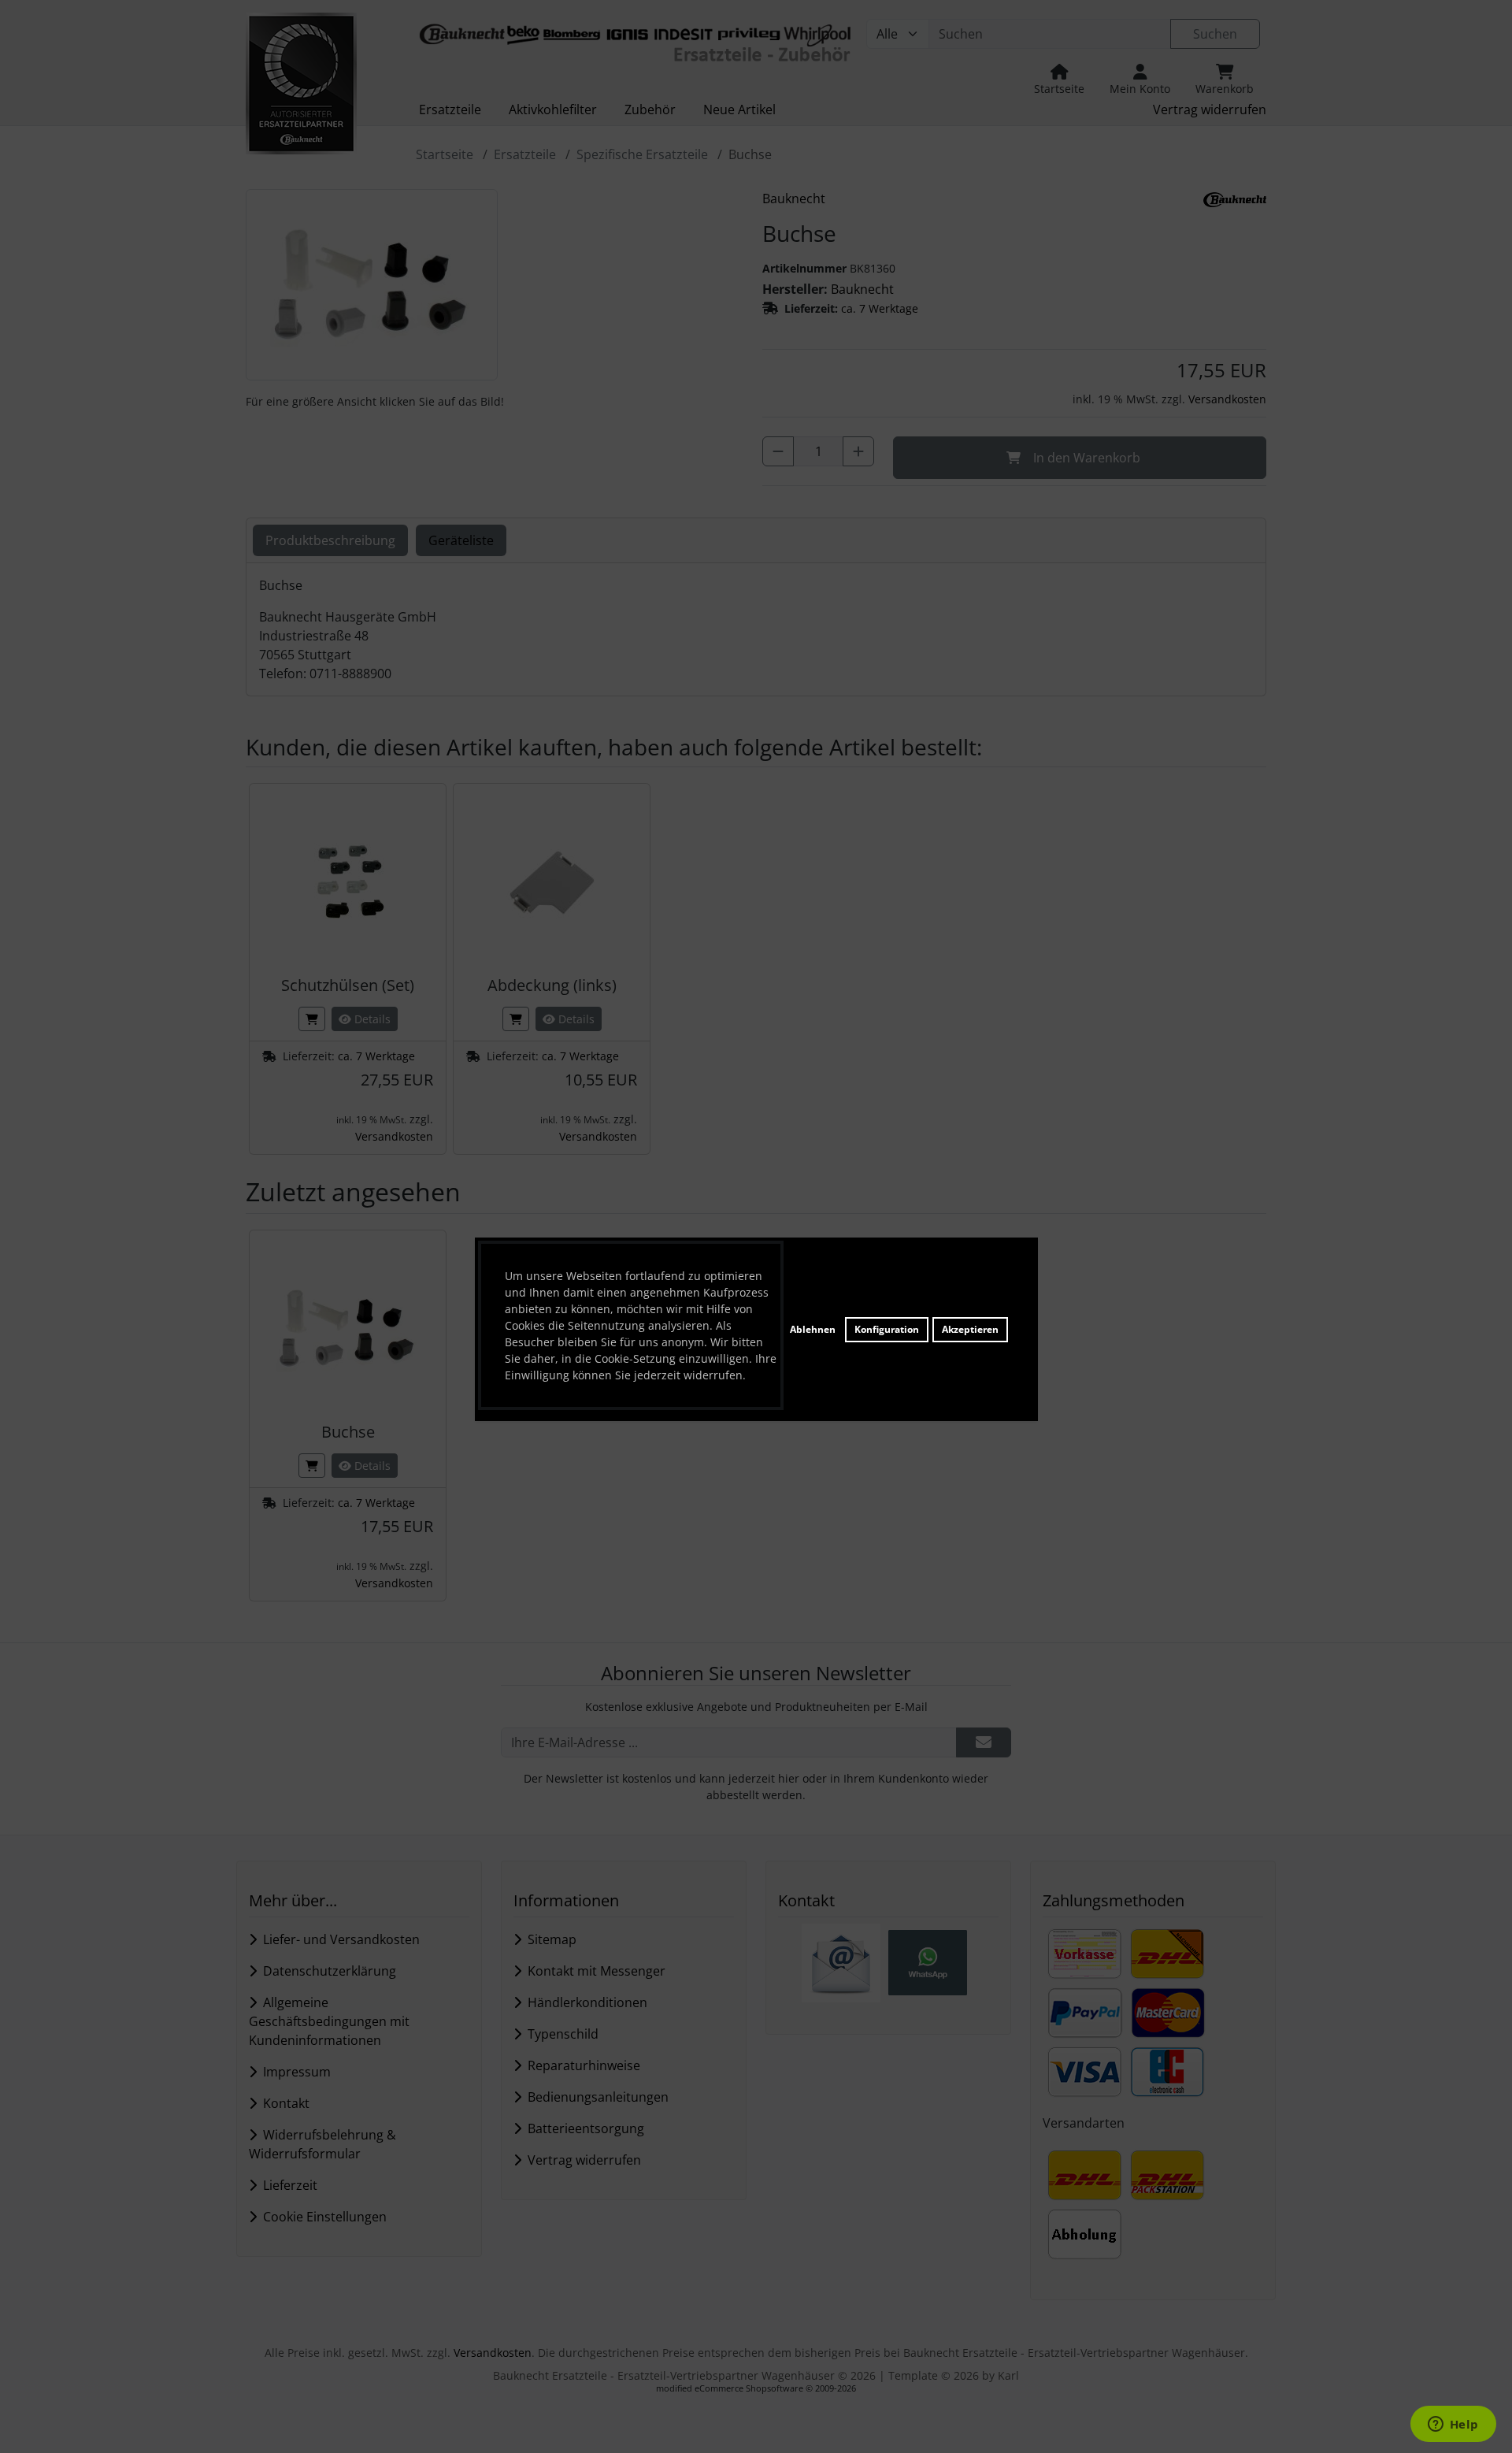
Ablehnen (813, 1329)
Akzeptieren (970, 1329)
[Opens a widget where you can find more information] (1453, 2425)
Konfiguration (887, 1329)
